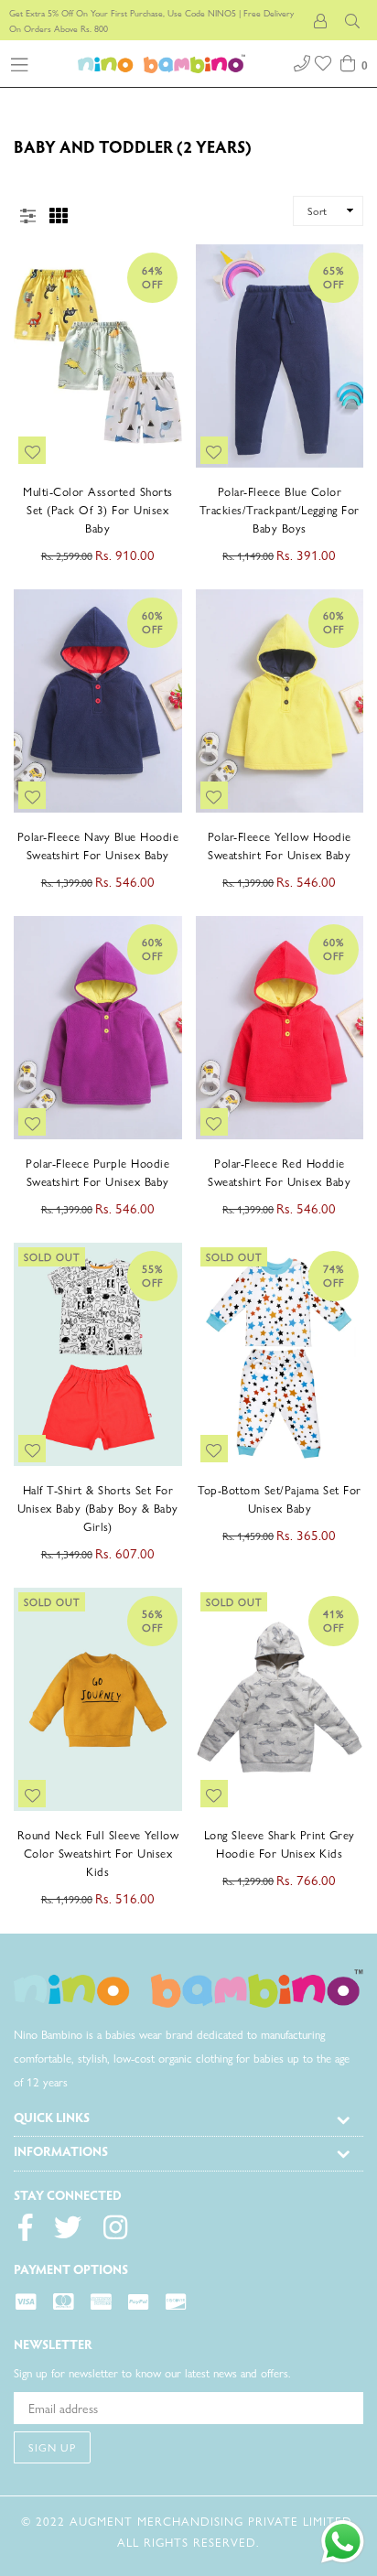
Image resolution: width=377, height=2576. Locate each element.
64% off (152, 277)
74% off (334, 1275)
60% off (152, 622)
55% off (152, 1275)
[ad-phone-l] (302, 61)
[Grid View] (59, 211)
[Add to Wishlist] (32, 450)
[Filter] (27, 211)
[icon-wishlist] (325, 61)
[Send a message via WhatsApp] (343, 2542)
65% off (334, 277)
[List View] (90, 210)
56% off (152, 1620)
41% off (334, 1620)
